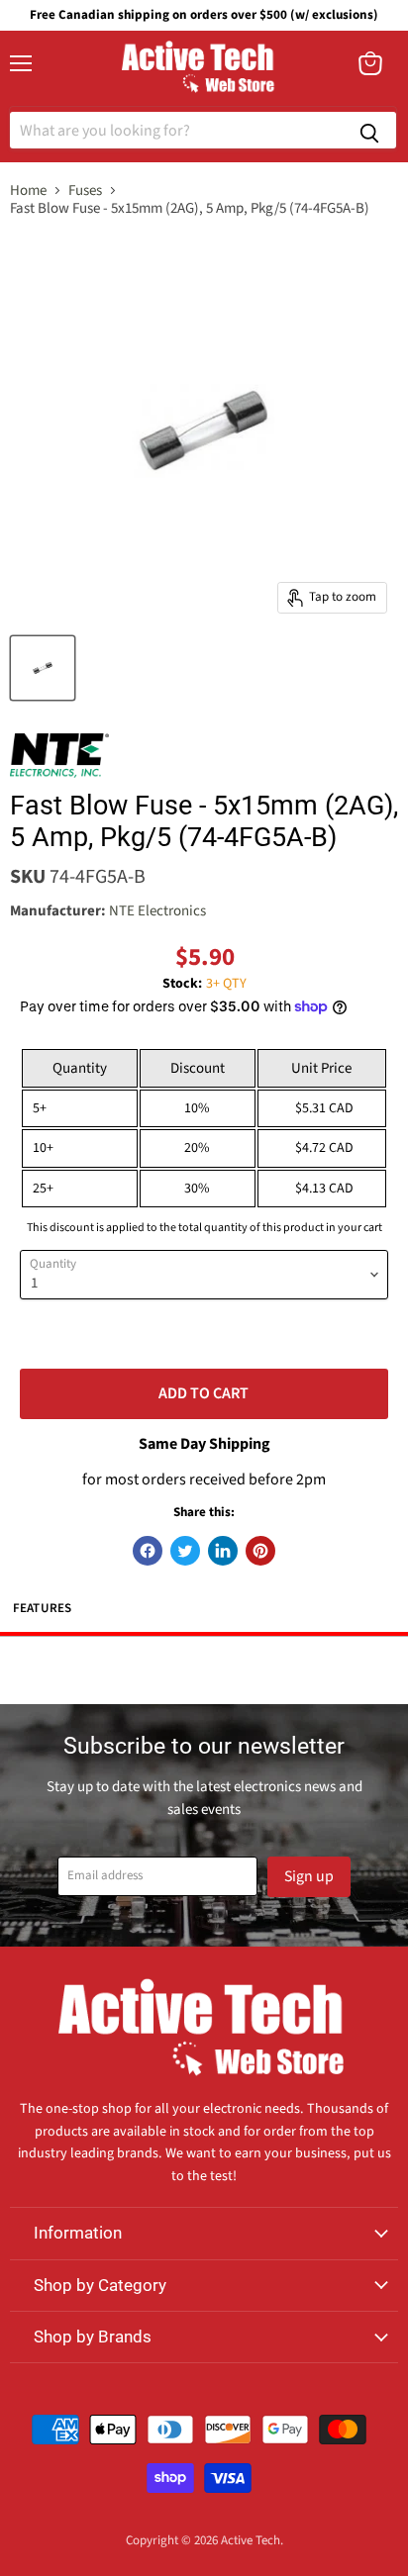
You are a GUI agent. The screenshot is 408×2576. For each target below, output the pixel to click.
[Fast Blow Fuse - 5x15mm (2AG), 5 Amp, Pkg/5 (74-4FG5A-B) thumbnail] (43, 668)
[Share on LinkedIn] (223, 1551)
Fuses (85, 191)
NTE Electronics (157, 911)
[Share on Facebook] (148, 1551)
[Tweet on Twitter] (185, 1551)
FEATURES (43, 1608)
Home (28, 191)
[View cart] (370, 63)
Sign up (309, 1876)
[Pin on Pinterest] (260, 1551)
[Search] (369, 130)
